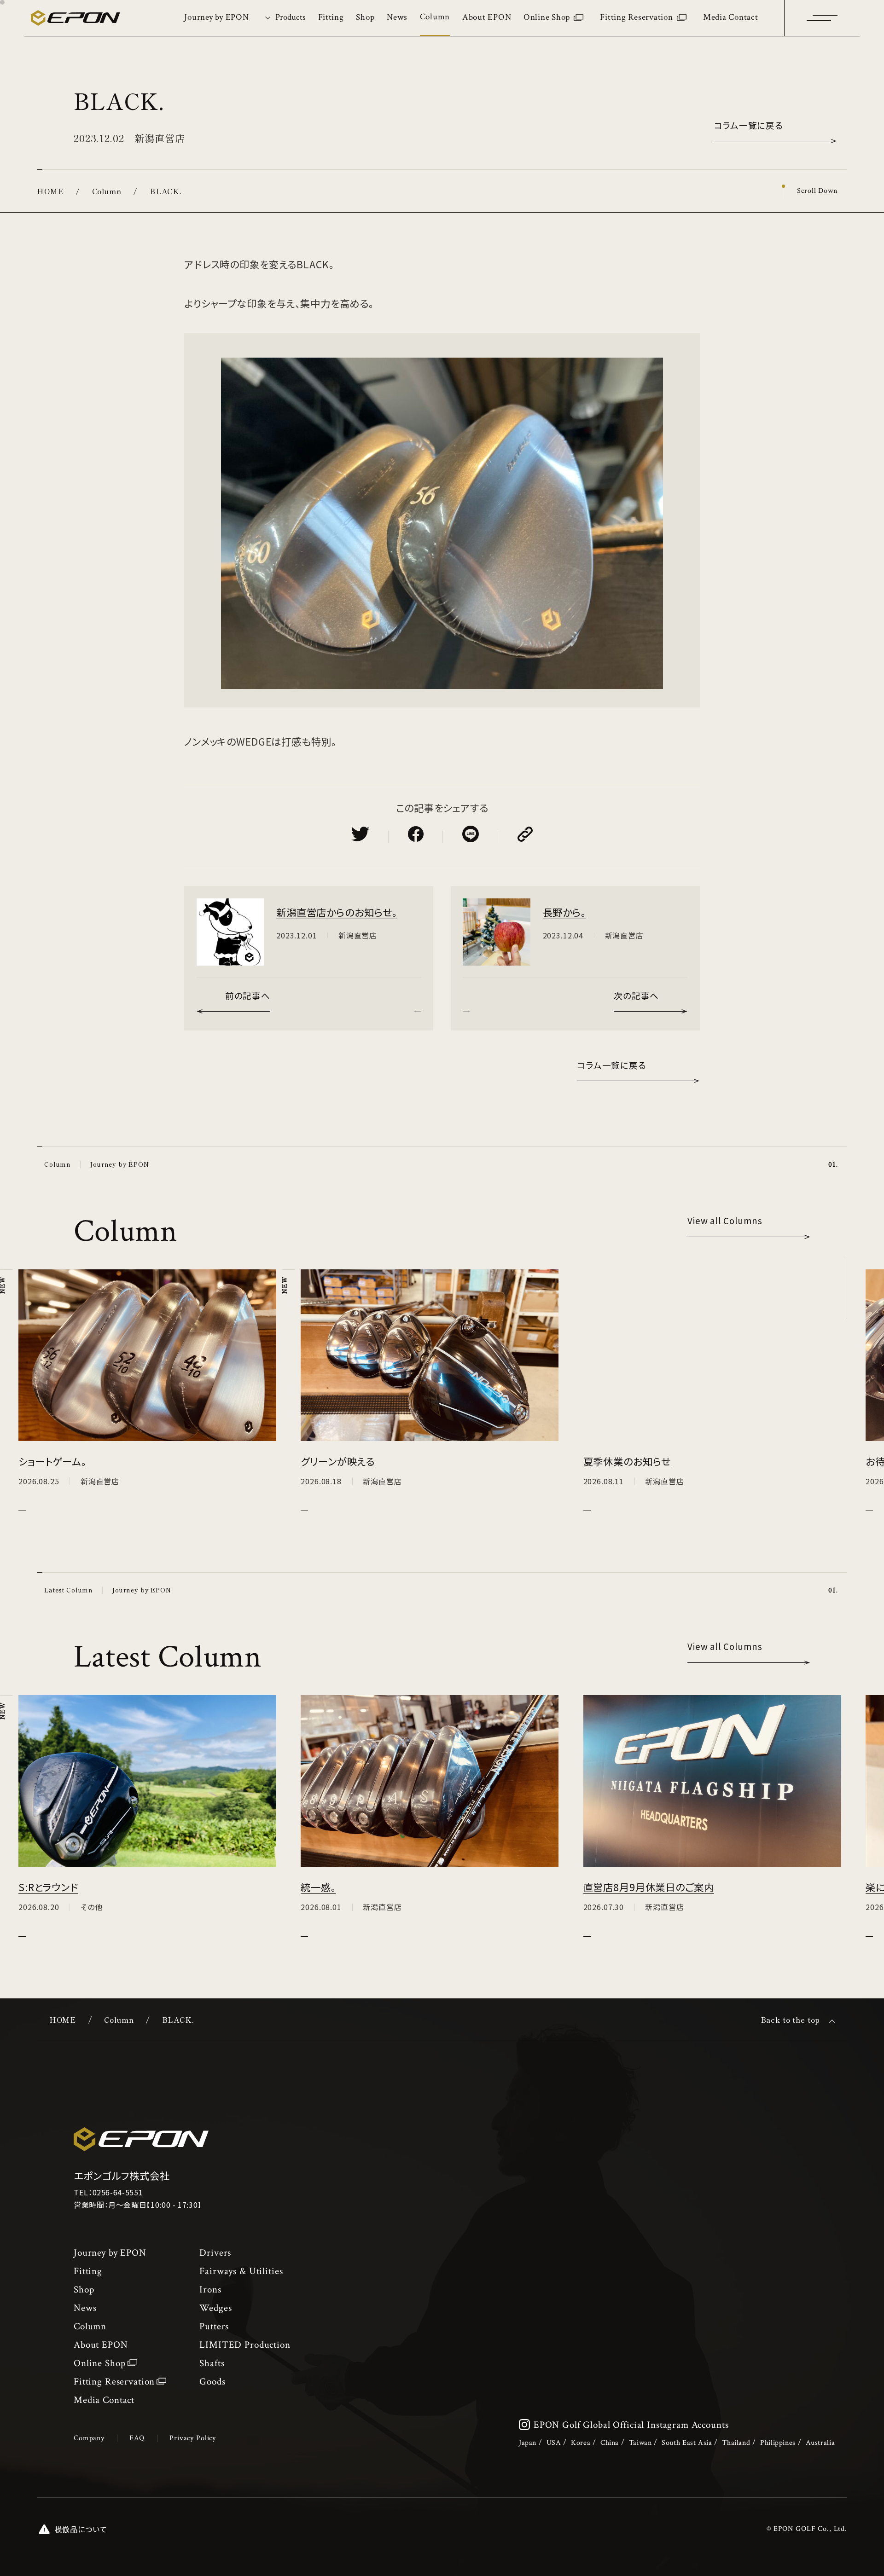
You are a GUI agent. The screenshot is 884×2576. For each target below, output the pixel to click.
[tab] (283, 18)
